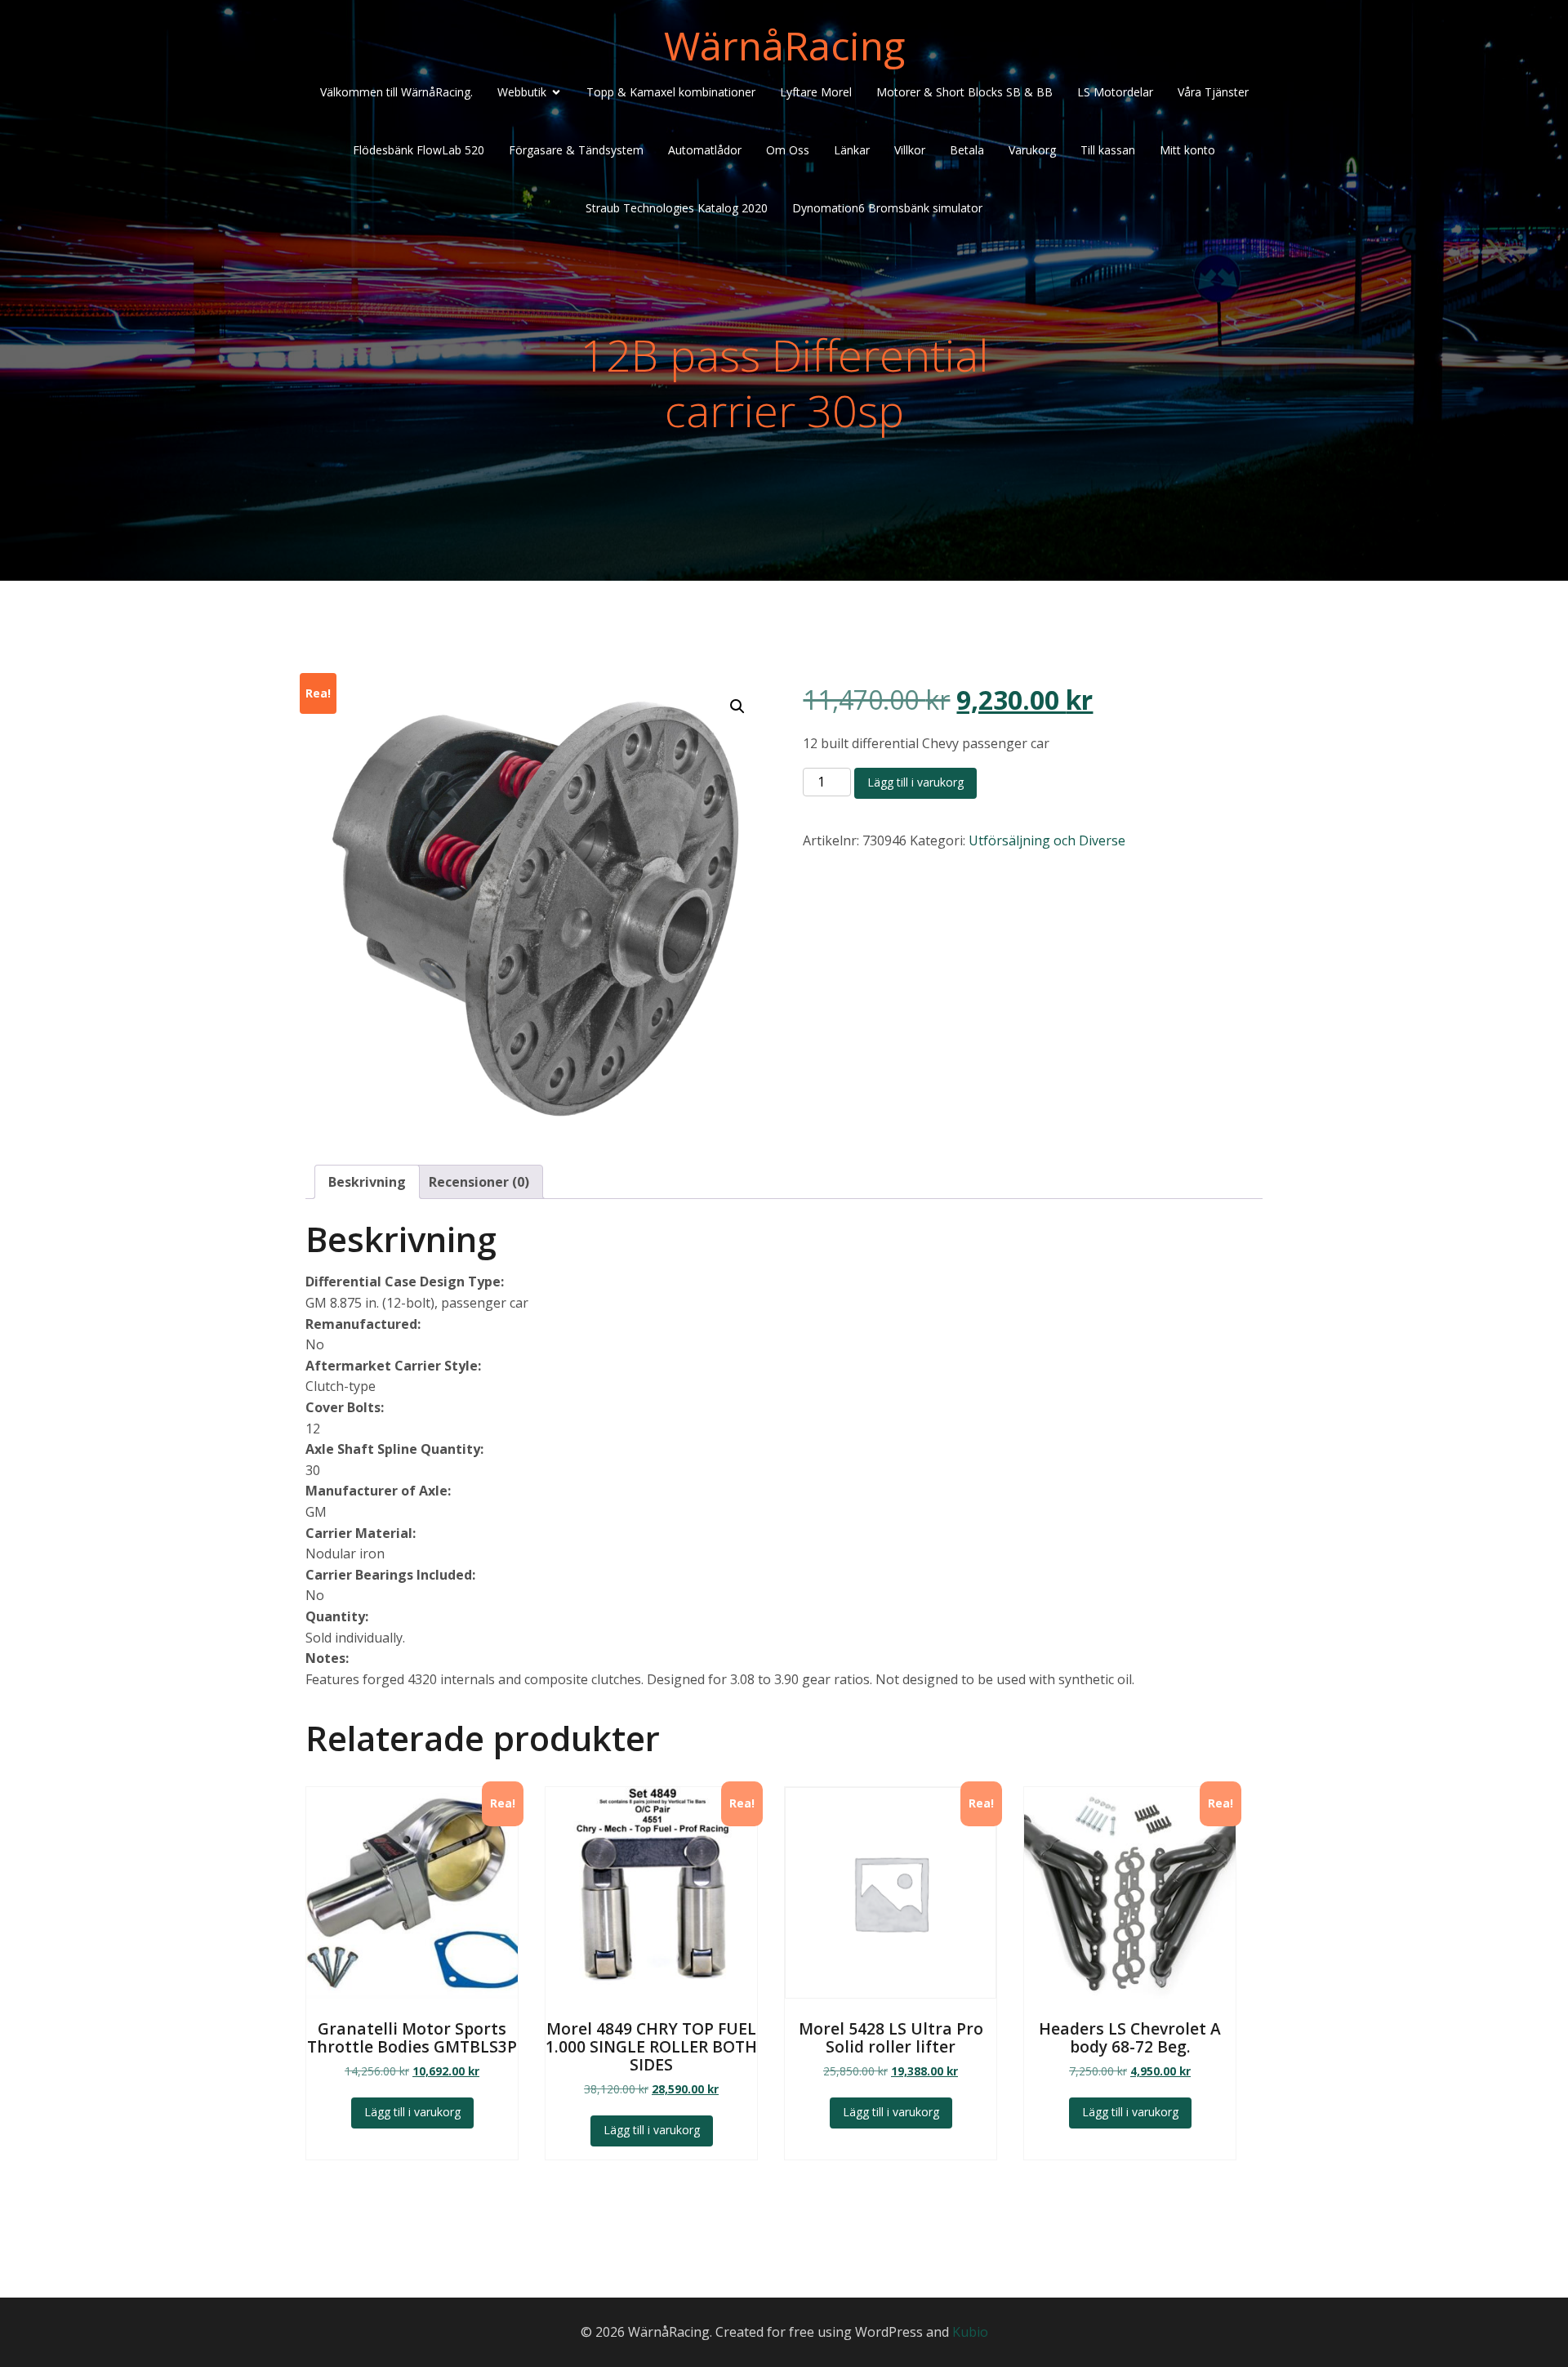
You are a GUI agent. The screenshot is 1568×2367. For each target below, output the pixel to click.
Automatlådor (705, 150)
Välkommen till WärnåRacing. (396, 92)
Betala (967, 150)
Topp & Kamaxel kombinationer (671, 92)
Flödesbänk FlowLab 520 (419, 150)
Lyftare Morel (816, 92)
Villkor (910, 150)
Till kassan (1108, 150)
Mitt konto (1187, 150)
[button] (737, 707)
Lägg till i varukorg (915, 782)
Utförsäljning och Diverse (1047, 840)
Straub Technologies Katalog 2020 (677, 208)
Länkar (852, 150)
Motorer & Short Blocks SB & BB (964, 92)
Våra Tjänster (1213, 92)
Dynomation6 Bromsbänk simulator (887, 208)
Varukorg (1032, 150)
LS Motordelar (1115, 92)
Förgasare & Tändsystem (576, 150)
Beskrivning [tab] (367, 1182)
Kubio (970, 2332)
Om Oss (788, 150)
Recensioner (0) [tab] (479, 1182)
